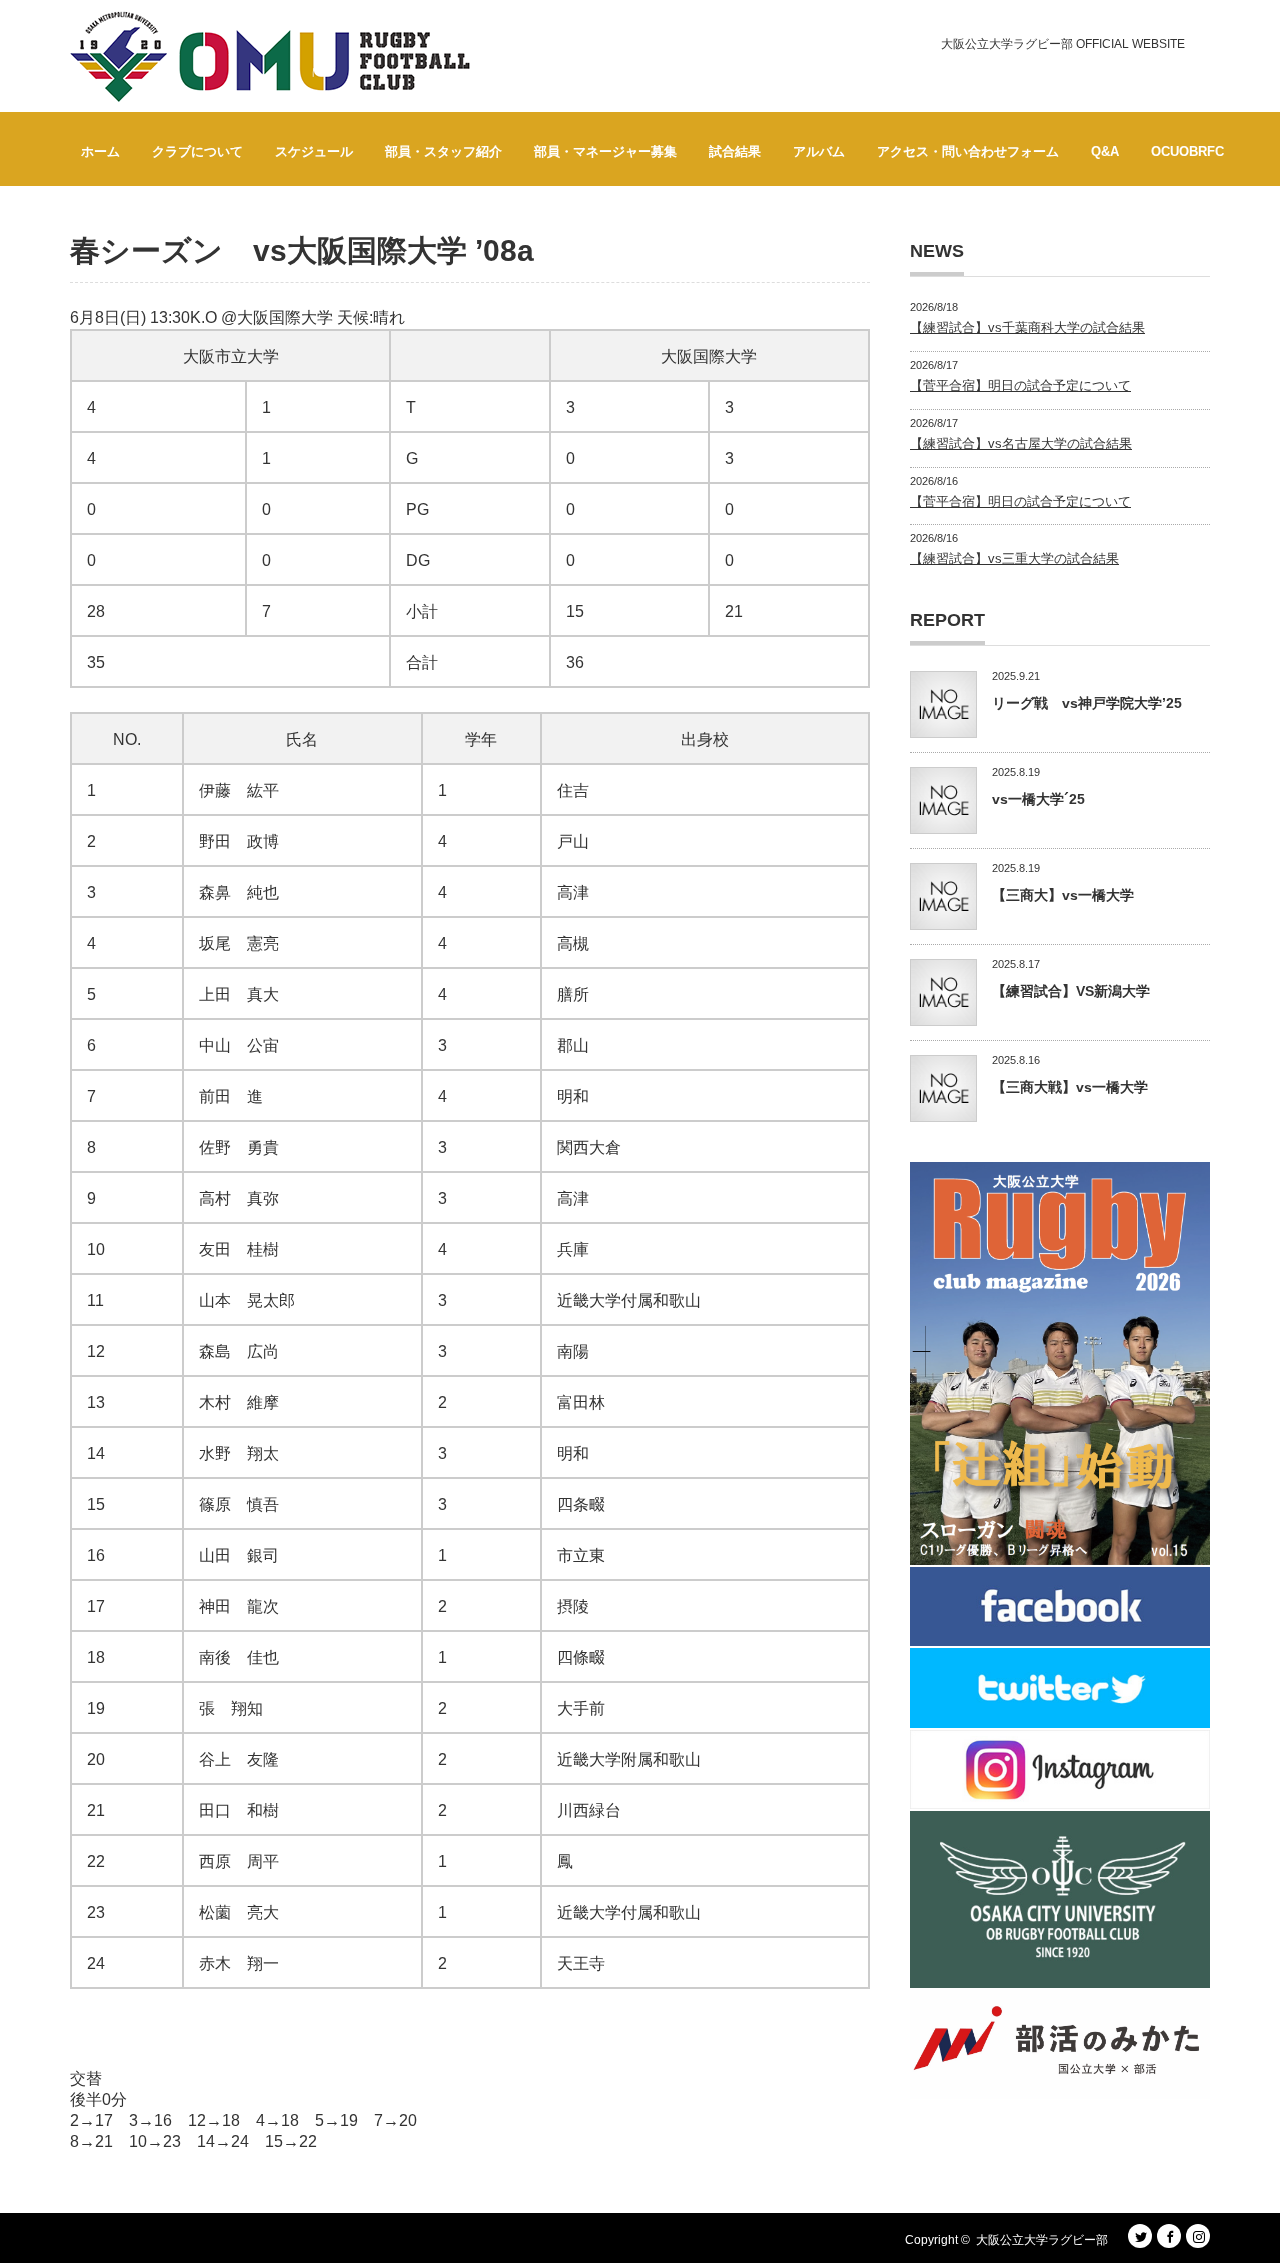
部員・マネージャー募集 (605, 151)
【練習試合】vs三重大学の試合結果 (1014, 558)
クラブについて (197, 151)
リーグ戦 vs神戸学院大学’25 (1087, 703)
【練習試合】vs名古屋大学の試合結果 (1021, 443)
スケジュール (314, 151)
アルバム (819, 151)
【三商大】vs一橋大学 (1063, 895)
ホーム (100, 151)
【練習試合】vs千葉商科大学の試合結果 (1027, 327)
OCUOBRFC (1187, 151)
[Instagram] (1198, 2236)
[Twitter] (1140, 2236)
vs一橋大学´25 (1038, 799)
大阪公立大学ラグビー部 (1042, 2240)
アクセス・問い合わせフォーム (968, 151)
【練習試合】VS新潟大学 (1071, 991)
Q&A (1105, 151)
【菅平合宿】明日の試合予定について (1020, 385)
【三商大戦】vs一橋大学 (1070, 1087)
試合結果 (735, 151)
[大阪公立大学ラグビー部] (270, 57)
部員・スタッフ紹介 (443, 151)
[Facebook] (1169, 2236)
